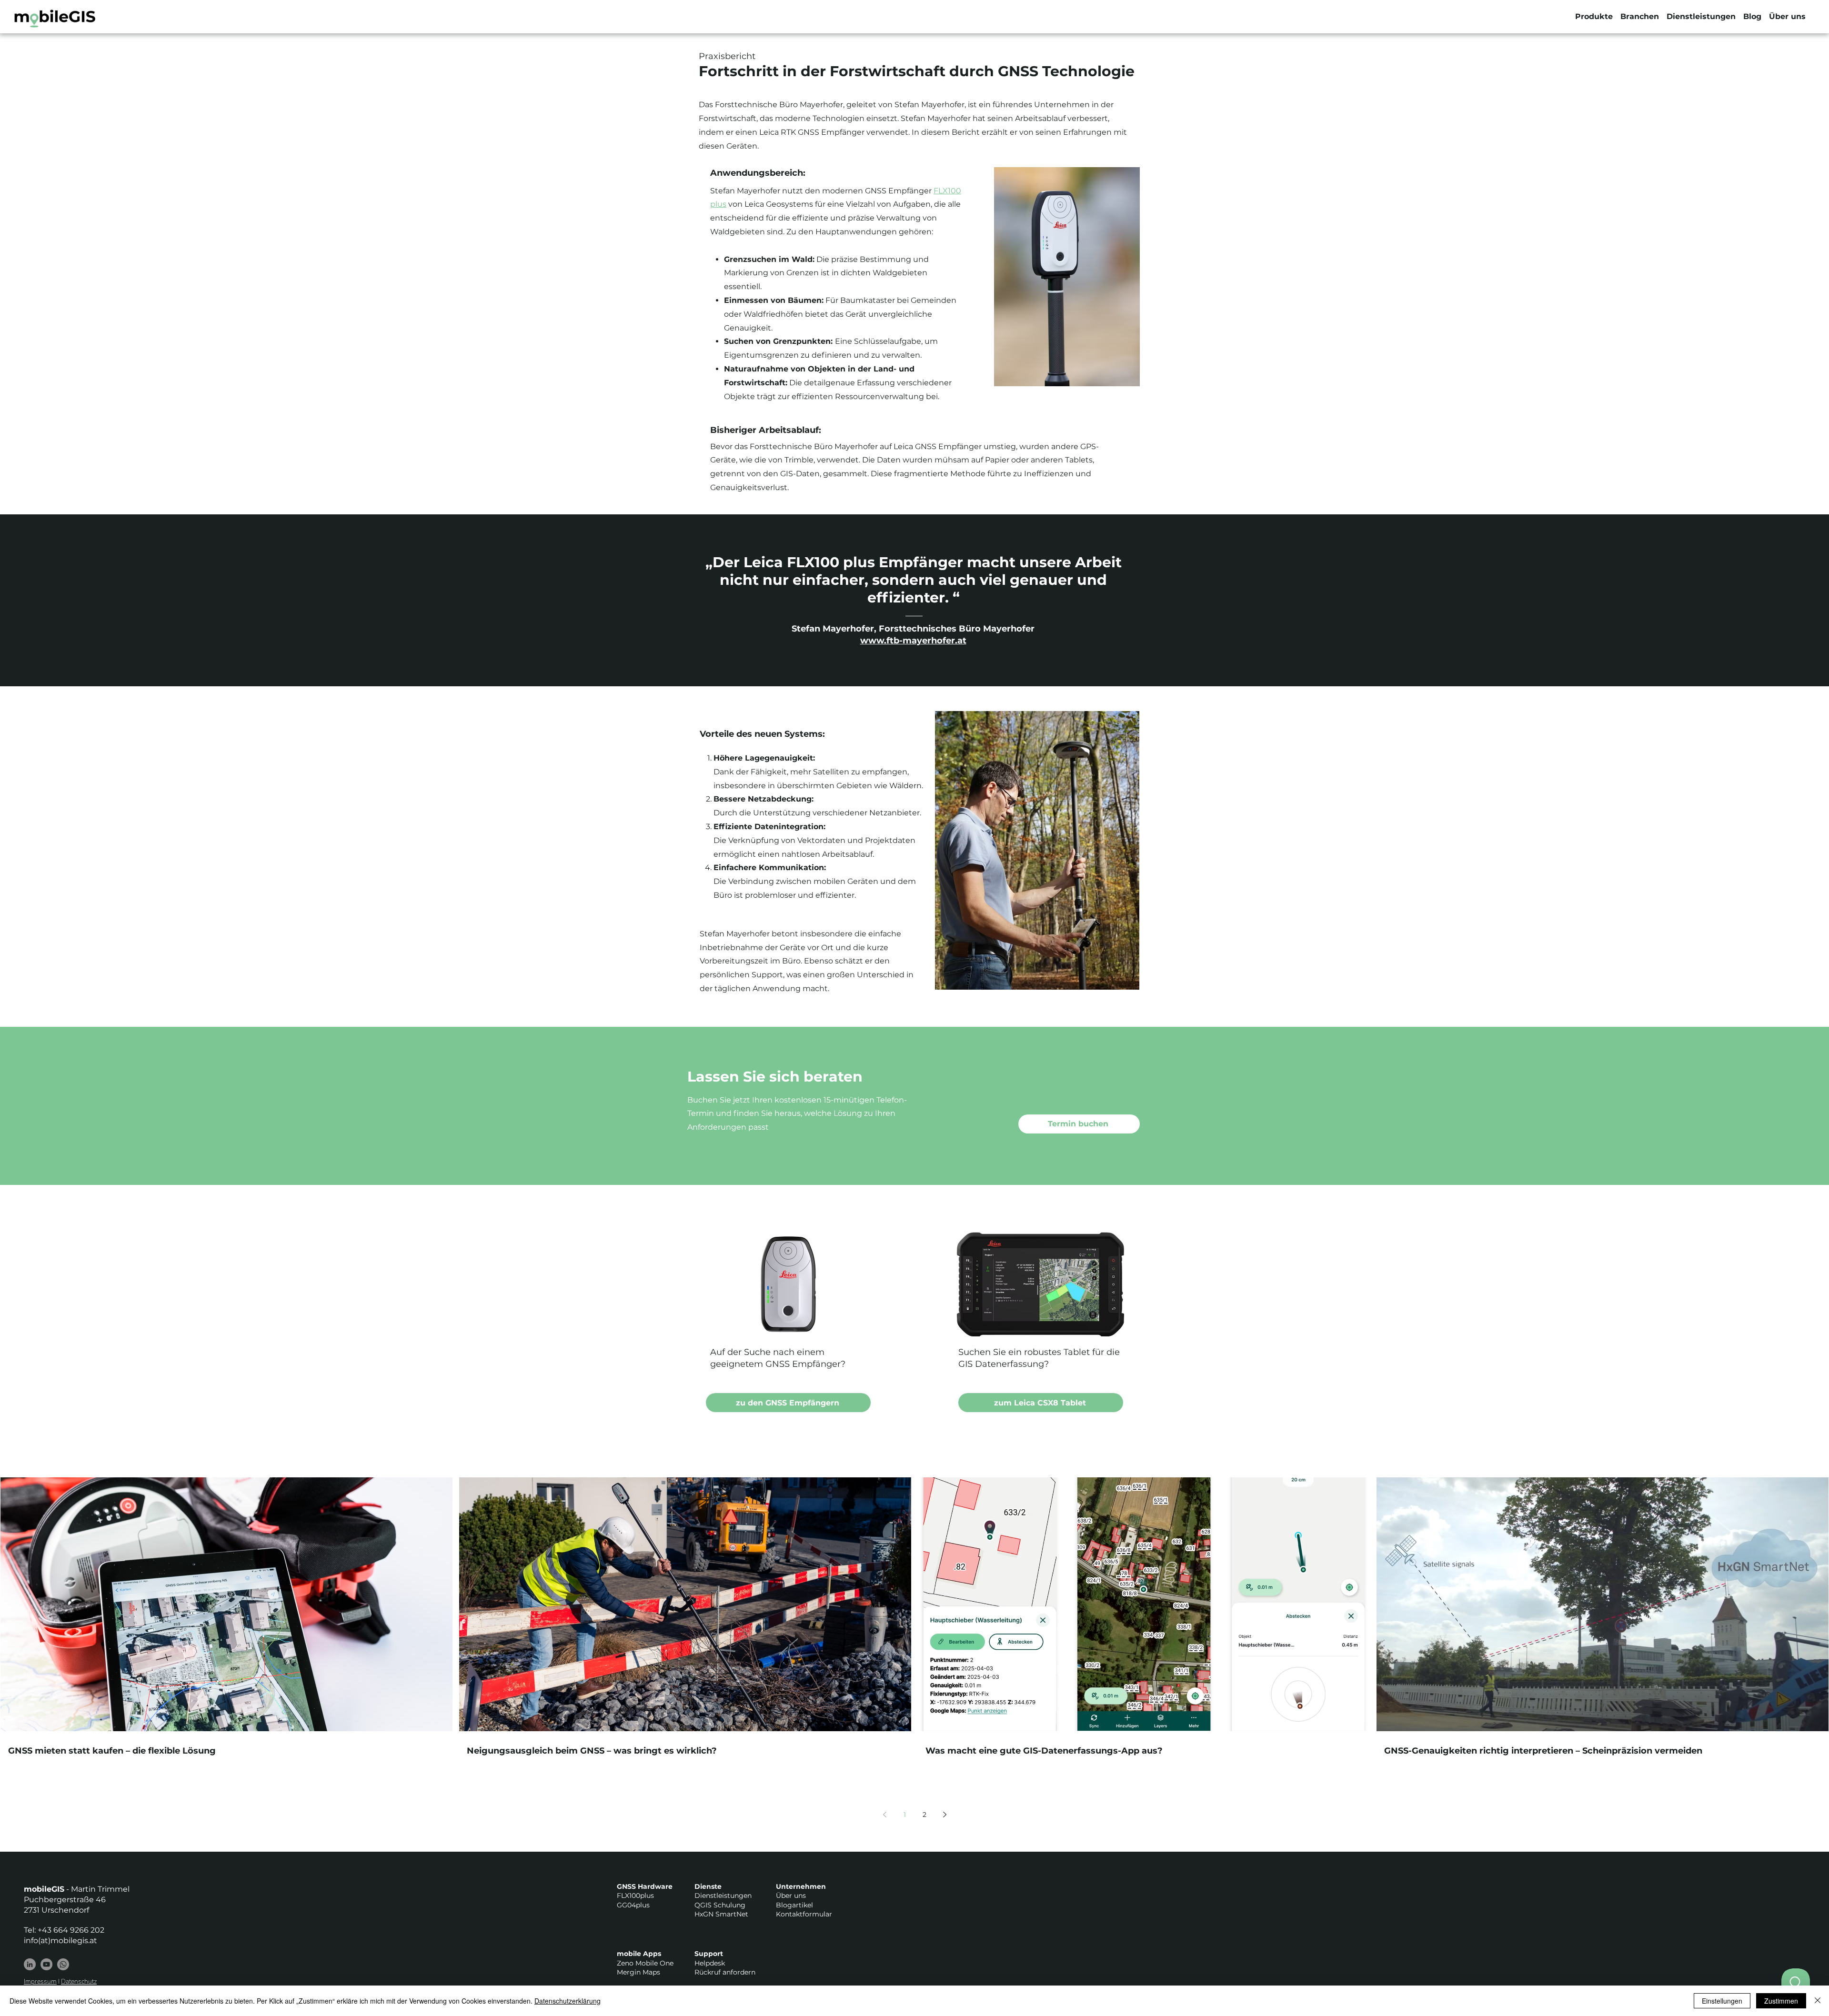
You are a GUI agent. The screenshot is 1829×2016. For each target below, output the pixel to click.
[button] (1594, 17)
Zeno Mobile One (645, 1963)
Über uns (791, 1896)
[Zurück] (51, 600)
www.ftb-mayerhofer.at (913, 641)
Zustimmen (1781, 2001)
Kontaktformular (804, 1914)
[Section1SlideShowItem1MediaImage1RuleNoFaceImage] (915, 662)
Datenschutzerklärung (568, 2001)
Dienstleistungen (723, 1896)
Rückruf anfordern (725, 1972)
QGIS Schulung (720, 1905)
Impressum (40, 1981)
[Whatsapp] (63, 1964)
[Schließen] (1818, 2001)
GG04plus (633, 1905)
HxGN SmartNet (721, 1914)
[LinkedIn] (30, 1964)
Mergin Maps (638, 1972)
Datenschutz (79, 1981)
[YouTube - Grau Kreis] (46, 1964)
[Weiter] (1778, 600)
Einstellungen (1722, 2001)
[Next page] (945, 1815)
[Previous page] (884, 1815)
